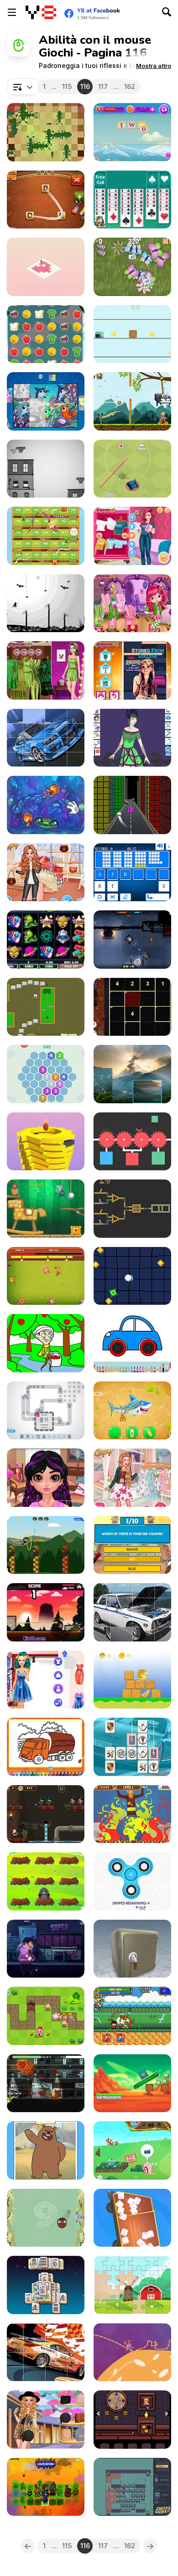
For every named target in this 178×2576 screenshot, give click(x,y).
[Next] (150, 2546)
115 (67, 86)
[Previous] (28, 2546)
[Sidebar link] (12, 12)
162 (130, 86)
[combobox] (23, 87)
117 (103, 86)
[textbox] (23, 87)
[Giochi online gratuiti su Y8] (41, 12)
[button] (154, 66)
